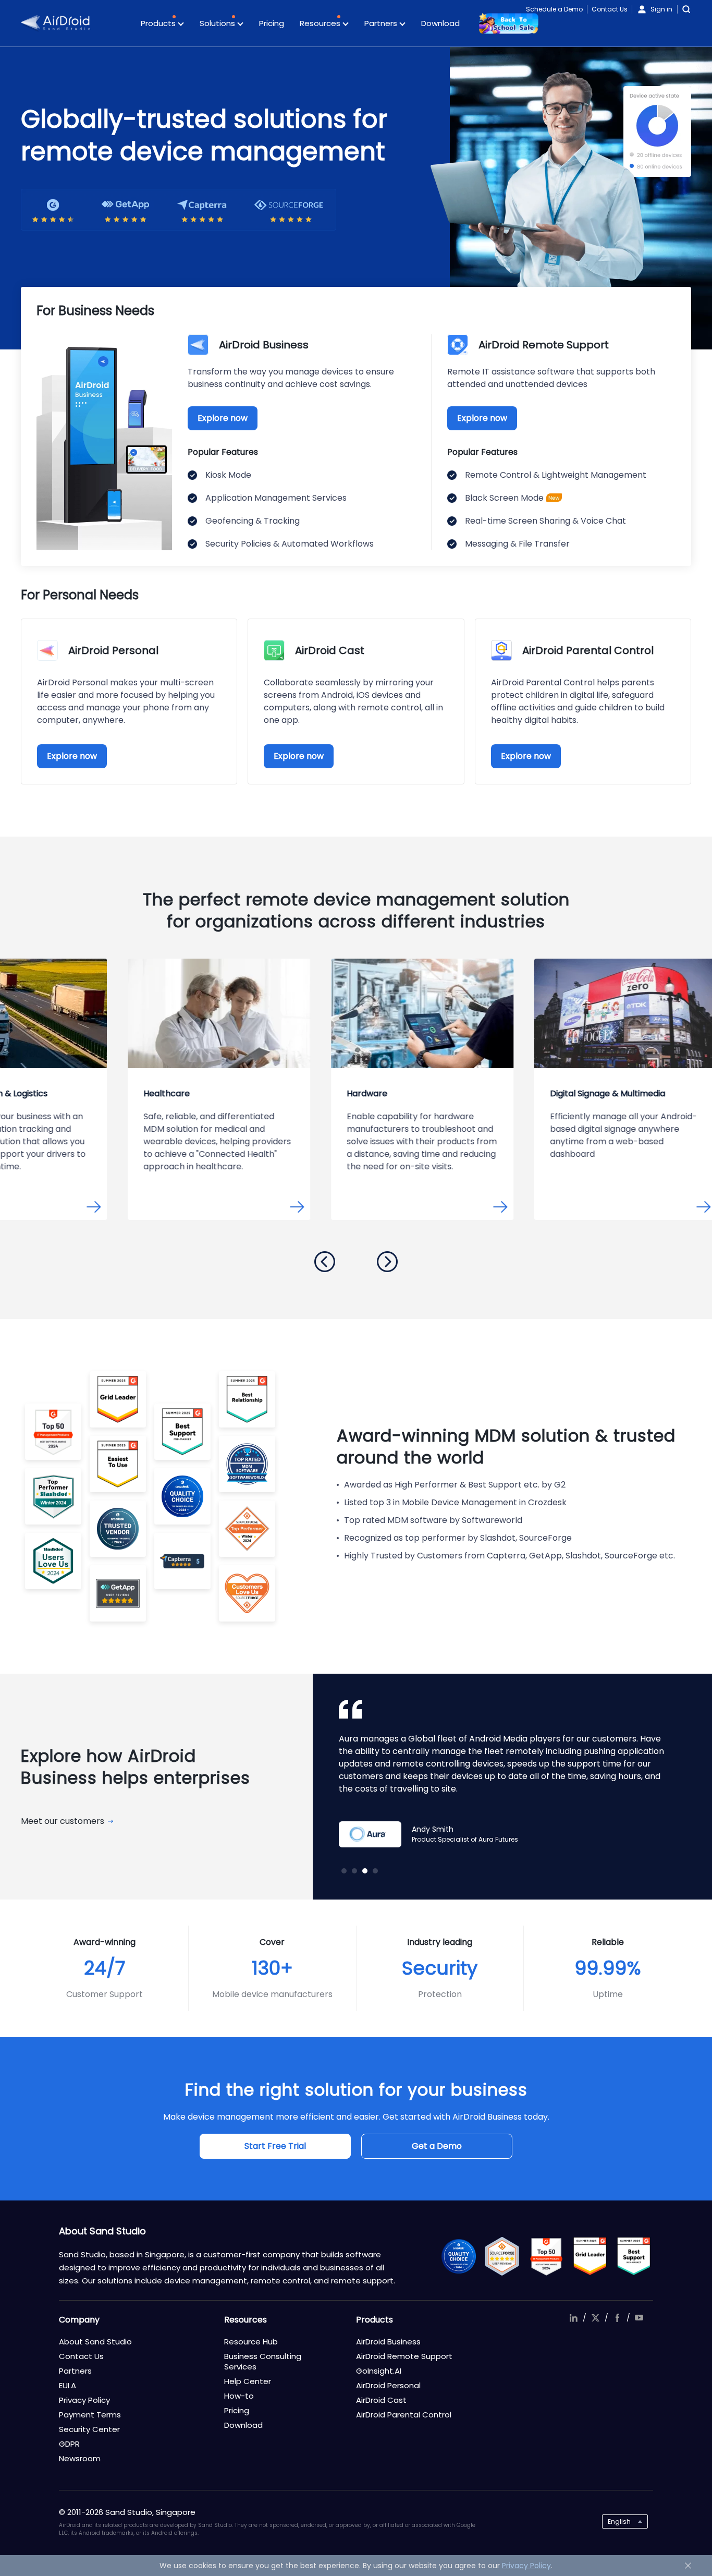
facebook (617, 2318)
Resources (321, 23)
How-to (239, 2396)
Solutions (218, 23)
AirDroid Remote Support (404, 2356)
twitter (595, 2318)
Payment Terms (90, 2415)
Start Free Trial (275, 2146)
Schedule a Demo (554, 9)
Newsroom (80, 2458)
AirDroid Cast (381, 2400)
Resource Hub (251, 2342)
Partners (382, 23)
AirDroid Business (388, 2342)
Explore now (223, 418)
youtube (639, 2318)
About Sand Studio (95, 2342)
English (619, 2521)
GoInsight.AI (379, 2371)
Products (159, 23)
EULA (67, 2385)
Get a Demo (437, 2146)
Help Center (248, 2381)
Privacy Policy (84, 2400)
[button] (325, 1262)
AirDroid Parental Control (404, 2415)
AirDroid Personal (388, 2385)
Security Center (89, 2429)
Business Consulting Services (263, 2361)
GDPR (69, 2444)
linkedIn (573, 2318)
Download (440, 23)
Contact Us (610, 9)
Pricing (272, 23)
